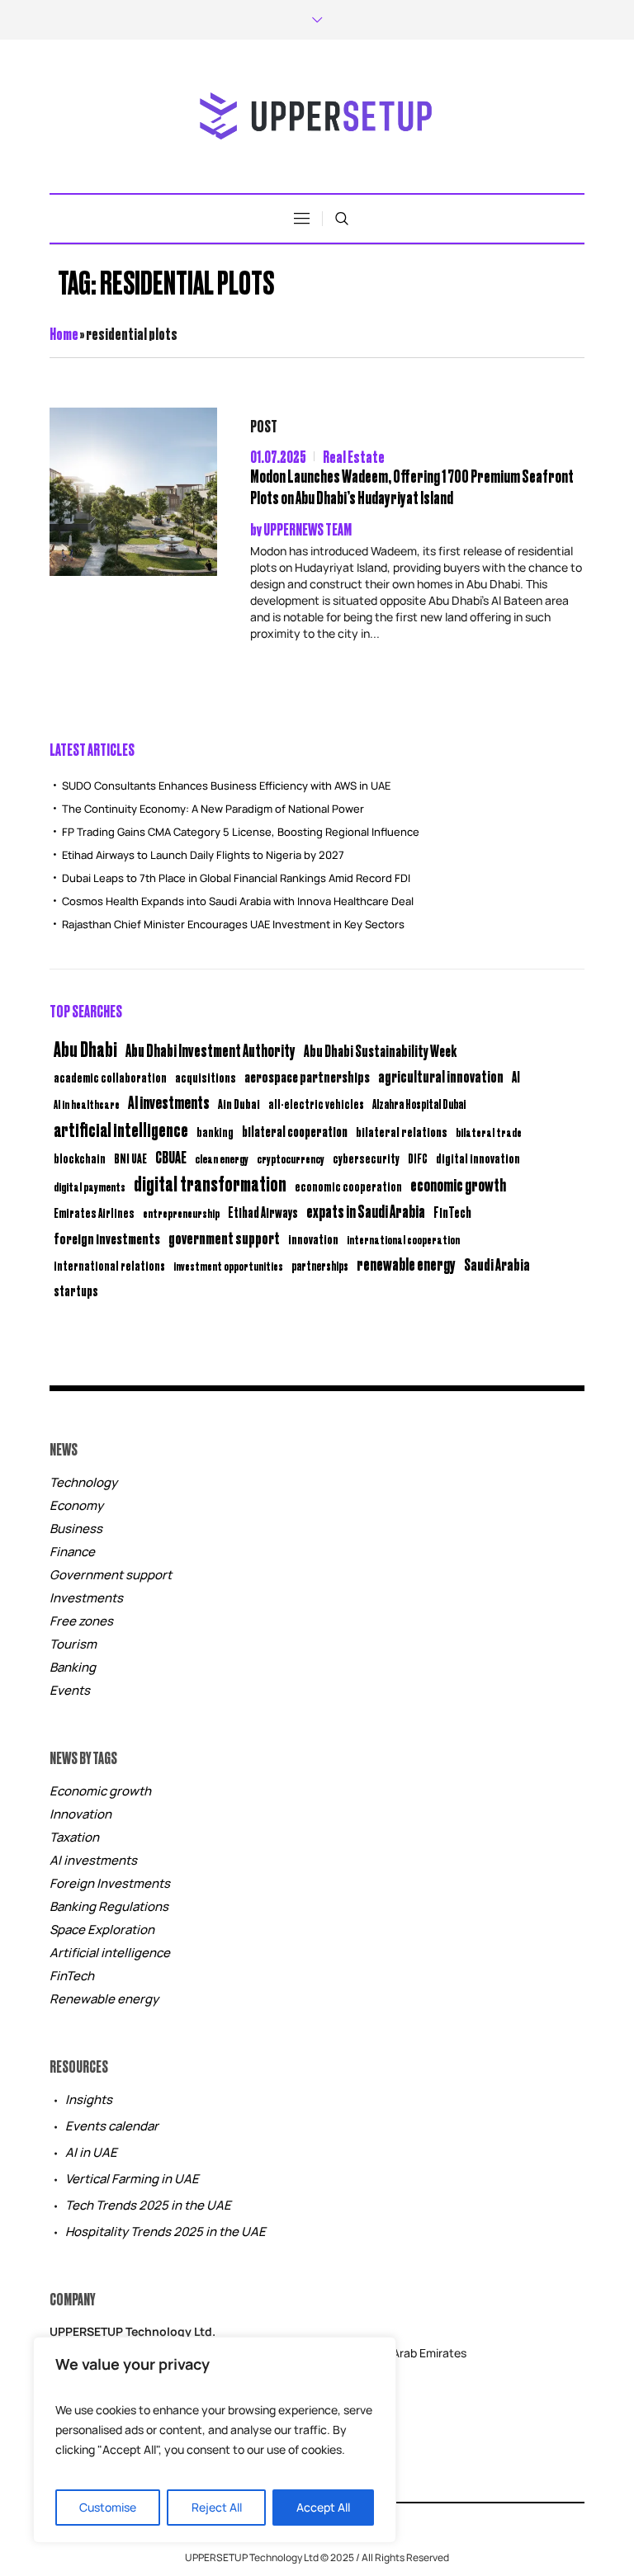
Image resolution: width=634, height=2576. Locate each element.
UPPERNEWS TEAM (308, 528)
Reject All (217, 2507)
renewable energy (406, 1264)
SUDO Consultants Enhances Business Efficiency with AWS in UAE (226, 786)
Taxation (74, 1837)
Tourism (73, 1644)
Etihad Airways (263, 1212)
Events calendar (112, 2126)
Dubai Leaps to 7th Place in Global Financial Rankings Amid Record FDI (236, 878)
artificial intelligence (121, 1129)
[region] (215, 2440)
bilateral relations (402, 1131)
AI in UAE (91, 2152)
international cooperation (403, 1239)
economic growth (458, 1184)
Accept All (323, 2507)
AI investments (169, 1102)
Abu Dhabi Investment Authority (211, 1050)
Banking (73, 1667)
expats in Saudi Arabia (366, 1211)
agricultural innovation (441, 1076)
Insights (89, 2099)
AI (516, 1076)
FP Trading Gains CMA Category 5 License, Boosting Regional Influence (241, 832)
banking (215, 1132)
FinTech (452, 1212)
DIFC (418, 1158)
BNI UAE (130, 1158)
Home (64, 333)
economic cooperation (348, 1186)
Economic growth (100, 1791)
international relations (109, 1265)
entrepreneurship (181, 1213)
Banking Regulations (109, 1906)
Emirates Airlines (94, 1213)
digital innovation (478, 1158)
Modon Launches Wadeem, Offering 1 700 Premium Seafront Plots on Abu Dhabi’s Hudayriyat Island (412, 486)
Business (76, 1529)
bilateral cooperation (295, 1131)
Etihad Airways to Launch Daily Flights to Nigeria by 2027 (203, 855)
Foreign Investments (110, 1883)
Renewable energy (104, 1999)
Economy (76, 1505)
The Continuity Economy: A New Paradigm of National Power (213, 809)
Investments (86, 1598)
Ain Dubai (239, 1104)
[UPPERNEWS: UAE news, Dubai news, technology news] (317, 116)
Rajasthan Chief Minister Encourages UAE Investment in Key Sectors (233, 924)
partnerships (320, 1265)
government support (224, 1237)
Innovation (80, 1814)
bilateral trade (489, 1132)
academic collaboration (110, 1077)
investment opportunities (228, 1266)
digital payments (90, 1186)
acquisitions (206, 1077)
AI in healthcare (87, 1104)
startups (76, 1290)
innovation (313, 1238)
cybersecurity (366, 1158)
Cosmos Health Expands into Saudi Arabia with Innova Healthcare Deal (238, 901)
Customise (108, 2507)
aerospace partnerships (307, 1076)
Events (70, 1690)
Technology (83, 1482)
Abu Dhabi (85, 1048)
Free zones (81, 1621)
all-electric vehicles (316, 1104)
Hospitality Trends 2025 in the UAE (166, 2232)
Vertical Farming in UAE (132, 2179)
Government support (111, 1575)
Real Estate (354, 456)
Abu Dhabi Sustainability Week (380, 1050)
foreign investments (107, 1238)
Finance (72, 1552)
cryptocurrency (291, 1158)
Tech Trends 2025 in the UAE (148, 2205)
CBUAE (171, 1156)
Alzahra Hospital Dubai (419, 1104)
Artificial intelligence (110, 1953)
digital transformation (210, 1183)
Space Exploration (102, 1930)
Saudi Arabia (497, 1264)
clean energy (222, 1158)
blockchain (80, 1158)
